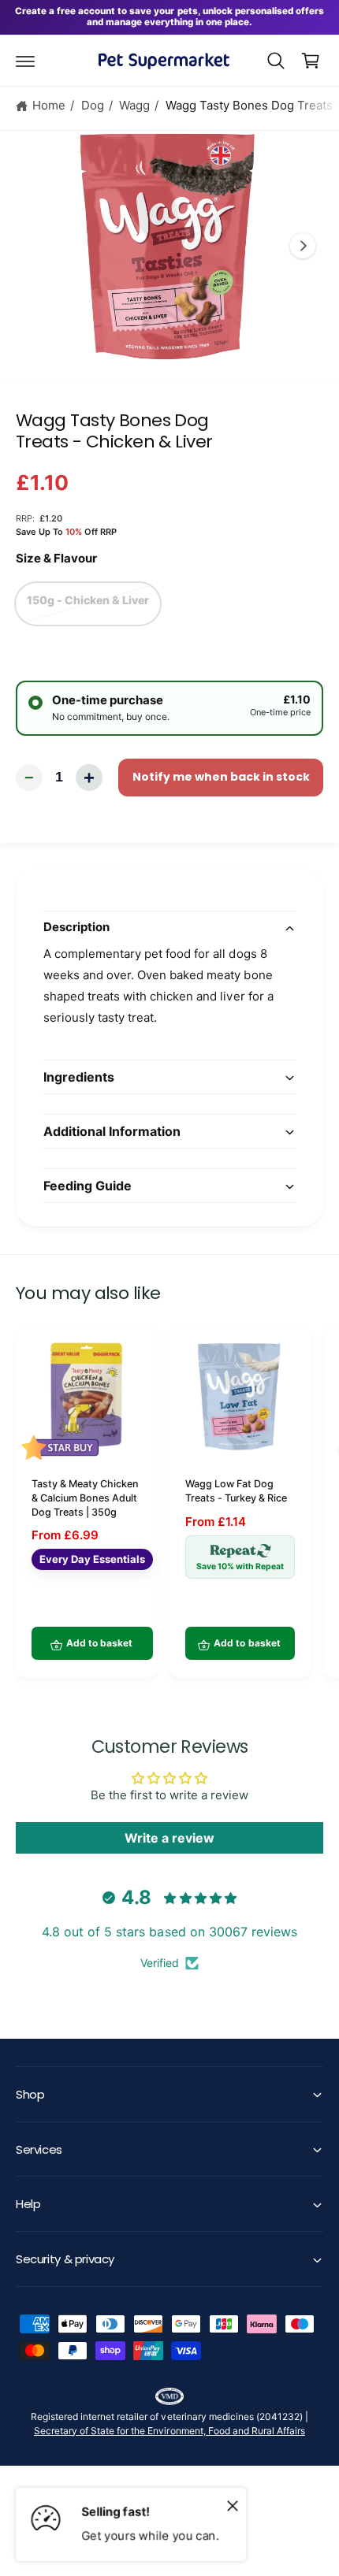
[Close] (233, 2505)
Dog (93, 105)
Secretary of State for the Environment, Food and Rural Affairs (169, 2431)
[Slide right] (303, 246)
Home (49, 105)
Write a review (169, 1838)
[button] (25, 61)
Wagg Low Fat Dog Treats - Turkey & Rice (236, 1491)
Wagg (134, 105)
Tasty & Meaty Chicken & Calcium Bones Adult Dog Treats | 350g (85, 1498)
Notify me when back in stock (221, 777)
